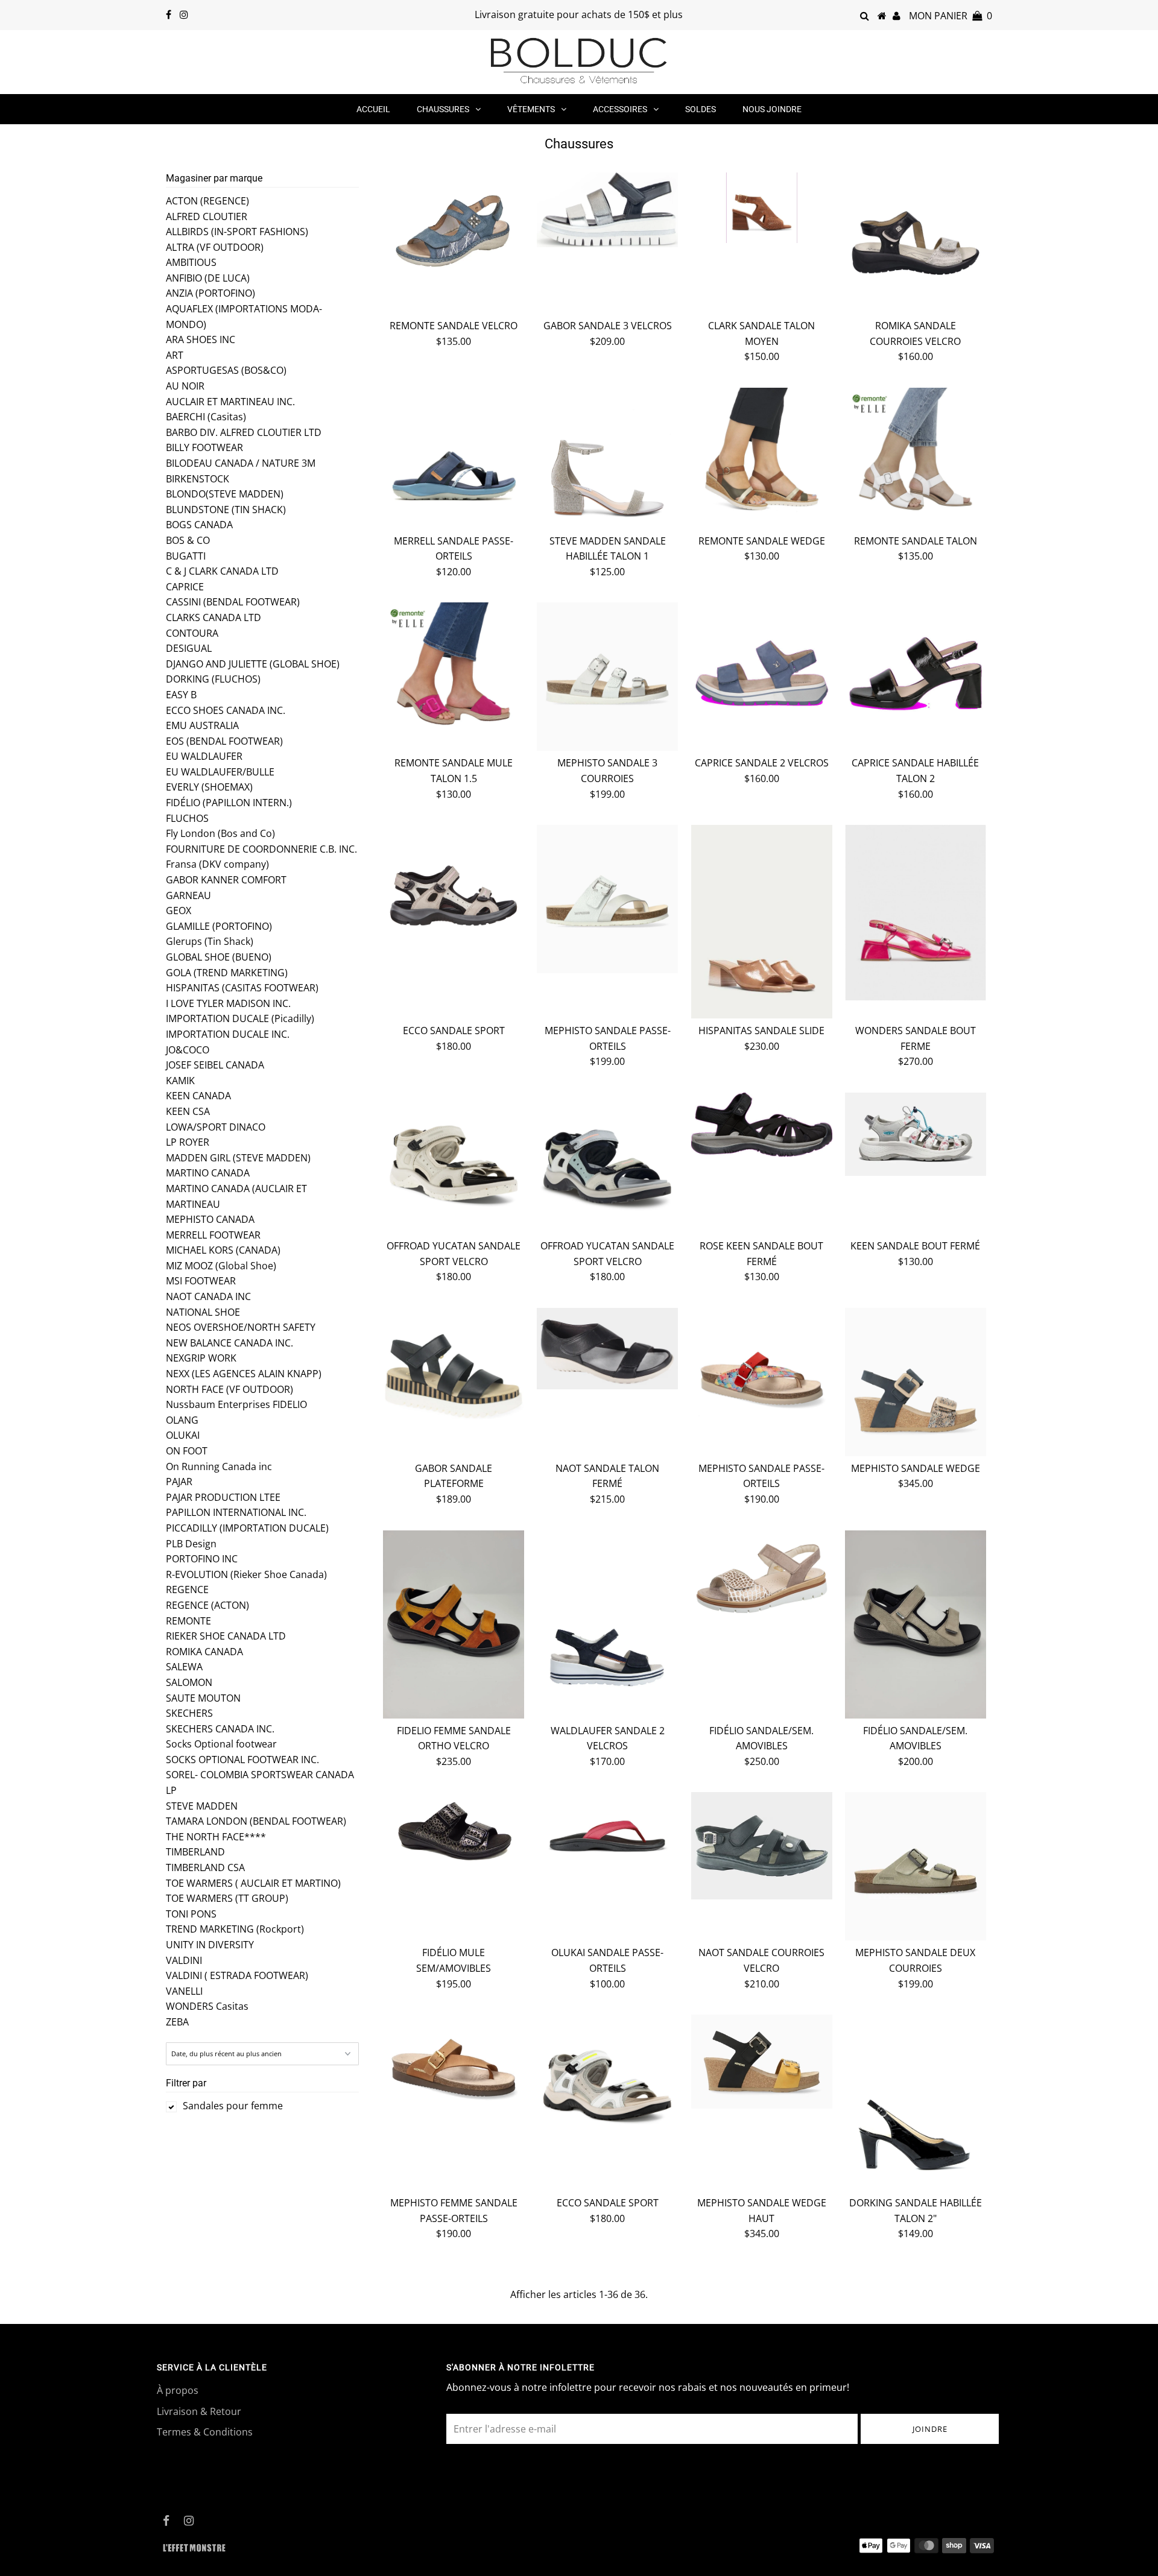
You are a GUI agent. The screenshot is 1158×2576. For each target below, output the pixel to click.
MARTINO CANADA (208, 1173)
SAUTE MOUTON (203, 1698)
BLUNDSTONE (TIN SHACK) (226, 510)
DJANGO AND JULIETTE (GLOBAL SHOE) (253, 664)
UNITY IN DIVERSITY (210, 1945)
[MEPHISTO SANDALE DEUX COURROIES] (916, 1866)
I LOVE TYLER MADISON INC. (228, 1003)
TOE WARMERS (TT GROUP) (227, 1898)
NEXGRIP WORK (201, 1358)
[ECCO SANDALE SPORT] (454, 895)
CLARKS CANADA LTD (214, 617)
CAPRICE (185, 587)
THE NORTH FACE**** (216, 1837)
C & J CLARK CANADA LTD (222, 571)
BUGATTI (186, 556)
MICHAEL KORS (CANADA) (223, 1250)
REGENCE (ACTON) (207, 1605)
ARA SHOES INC (201, 339)
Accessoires (620, 109)
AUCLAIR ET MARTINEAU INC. (230, 402)
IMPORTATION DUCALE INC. (228, 1034)
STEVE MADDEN (202, 1806)
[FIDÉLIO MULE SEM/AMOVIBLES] (454, 1832)
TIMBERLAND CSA (205, 1867)
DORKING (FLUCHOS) (213, 679)
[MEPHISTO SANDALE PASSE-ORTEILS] (607, 899)
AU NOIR (185, 386)
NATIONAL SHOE (203, 1312)
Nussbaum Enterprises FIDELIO (236, 1404)
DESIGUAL (189, 648)
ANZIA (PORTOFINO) (210, 293)
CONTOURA (192, 633)
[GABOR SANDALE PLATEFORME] (454, 1378)
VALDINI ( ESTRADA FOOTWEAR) (237, 1975)
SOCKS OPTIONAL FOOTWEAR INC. (242, 1760)
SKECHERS (189, 1713)
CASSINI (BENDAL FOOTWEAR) (233, 602)
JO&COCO (188, 1050)
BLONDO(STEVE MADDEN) (225, 494)
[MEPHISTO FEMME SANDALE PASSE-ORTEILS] (454, 2067)
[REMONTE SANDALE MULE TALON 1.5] (454, 673)
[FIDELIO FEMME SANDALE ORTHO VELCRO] (454, 1624)
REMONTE (188, 1621)
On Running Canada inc (219, 1466)
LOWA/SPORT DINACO (216, 1127)
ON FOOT (187, 1451)
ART (175, 355)
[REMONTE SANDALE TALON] (916, 458)
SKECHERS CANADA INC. (220, 1729)
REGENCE (187, 1589)
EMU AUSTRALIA (202, 725)
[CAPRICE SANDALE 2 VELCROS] (762, 673)
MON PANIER (951, 16)
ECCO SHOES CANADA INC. (226, 710)
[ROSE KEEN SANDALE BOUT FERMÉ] (762, 1125)
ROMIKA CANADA (204, 1652)
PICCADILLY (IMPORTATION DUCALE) (247, 1528)
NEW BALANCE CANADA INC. (229, 1343)
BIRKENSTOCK (198, 479)
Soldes (701, 109)
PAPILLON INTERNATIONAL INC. (236, 1512)
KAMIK (180, 1081)
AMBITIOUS (191, 262)
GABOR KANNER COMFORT (226, 880)
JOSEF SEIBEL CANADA (215, 1065)
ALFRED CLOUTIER (207, 216)
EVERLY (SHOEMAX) (209, 787)
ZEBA (177, 2022)
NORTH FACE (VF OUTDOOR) (229, 1389)
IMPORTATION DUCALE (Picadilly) (240, 1018)
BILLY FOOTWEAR (204, 447)
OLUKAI (183, 1435)
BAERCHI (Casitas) (206, 417)
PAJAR (179, 1482)
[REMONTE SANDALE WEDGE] (762, 458)
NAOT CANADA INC (208, 1296)
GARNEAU (188, 895)
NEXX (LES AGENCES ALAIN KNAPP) (244, 1374)
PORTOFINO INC (202, 1559)
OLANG (182, 1420)
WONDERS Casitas (207, 2006)
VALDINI (184, 1960)
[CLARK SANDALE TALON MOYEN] (762, 208)
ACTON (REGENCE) (207, 201)
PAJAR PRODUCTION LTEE (223, 1497)
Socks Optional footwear (221, 1744)
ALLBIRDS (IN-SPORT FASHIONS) (237, 232)
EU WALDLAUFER (204, 756)
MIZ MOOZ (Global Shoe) (221, 1266)
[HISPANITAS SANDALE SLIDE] (762, 922)
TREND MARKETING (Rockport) (235, 1929)
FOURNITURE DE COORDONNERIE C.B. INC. (261, 849)
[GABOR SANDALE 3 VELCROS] (607, 210)
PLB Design (191, 1544)
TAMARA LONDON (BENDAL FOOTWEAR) (256, 1821)
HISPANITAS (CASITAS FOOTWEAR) (242, 988)
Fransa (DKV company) (217, 864)
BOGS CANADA (199, 525)
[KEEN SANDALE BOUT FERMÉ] (916, 1134)
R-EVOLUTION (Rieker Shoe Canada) (246, 1574)
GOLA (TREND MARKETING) (227, 973)
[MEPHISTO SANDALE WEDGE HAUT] (762, 2062)
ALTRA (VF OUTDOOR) (215, 247)
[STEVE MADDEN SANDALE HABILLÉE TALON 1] (607, 458)
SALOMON (189, 1682)
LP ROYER (188, 1142)
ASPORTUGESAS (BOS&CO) (226, 370)
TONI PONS (191, 1914)
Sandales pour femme (233, 2106)
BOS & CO (188, 540)
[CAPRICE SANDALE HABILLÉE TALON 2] (916, 673)
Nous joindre (772, 109)
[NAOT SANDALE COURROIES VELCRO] (762, 1846)
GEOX (179, 911)
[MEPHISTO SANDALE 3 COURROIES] (607, 677)
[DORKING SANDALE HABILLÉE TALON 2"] (916, 2103)
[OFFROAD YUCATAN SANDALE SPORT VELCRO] (454, 1163)
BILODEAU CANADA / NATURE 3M (241, 463)
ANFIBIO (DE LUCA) (208, 278)
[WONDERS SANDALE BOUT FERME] (916, 913)
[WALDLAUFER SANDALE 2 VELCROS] (607, 1621)
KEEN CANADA (198, 1096)
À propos (178, 2390)
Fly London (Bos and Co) (220, 833)
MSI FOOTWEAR (201, 1281)
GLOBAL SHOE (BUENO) (219, 957)
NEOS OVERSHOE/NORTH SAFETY (241, 1327)
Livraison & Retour (199, 2411)
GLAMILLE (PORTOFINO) (219, 926)
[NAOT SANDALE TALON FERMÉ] (607, 1349)
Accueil (373, 109)
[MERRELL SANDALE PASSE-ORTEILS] (454, 458)
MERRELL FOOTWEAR (213, 1235)
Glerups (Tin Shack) (210, 941)
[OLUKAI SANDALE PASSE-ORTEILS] (607, 1836)
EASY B (181, 695)
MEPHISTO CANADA (210, 1219)
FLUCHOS (187, 818)
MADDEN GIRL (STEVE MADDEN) (238, 1158)
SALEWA (184, 1667)
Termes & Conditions (205, 2432)
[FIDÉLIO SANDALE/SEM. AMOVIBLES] (762, 1577)
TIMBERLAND (195, 1852)
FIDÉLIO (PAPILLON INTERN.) (229, 803)
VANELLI (184, 1991)
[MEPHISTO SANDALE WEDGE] (916, 1382)
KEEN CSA (188, 1111)
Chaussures (443, 109)
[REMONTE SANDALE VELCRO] (454, 222)
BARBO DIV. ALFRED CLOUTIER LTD (244, 432)
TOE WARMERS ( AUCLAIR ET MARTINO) (253, 1883)
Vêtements (531, 109)
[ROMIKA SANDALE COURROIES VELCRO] (916, 243)
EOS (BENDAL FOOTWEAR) (224, 741)
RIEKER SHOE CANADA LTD (226, 1636)
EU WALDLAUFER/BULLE (220, 772)
